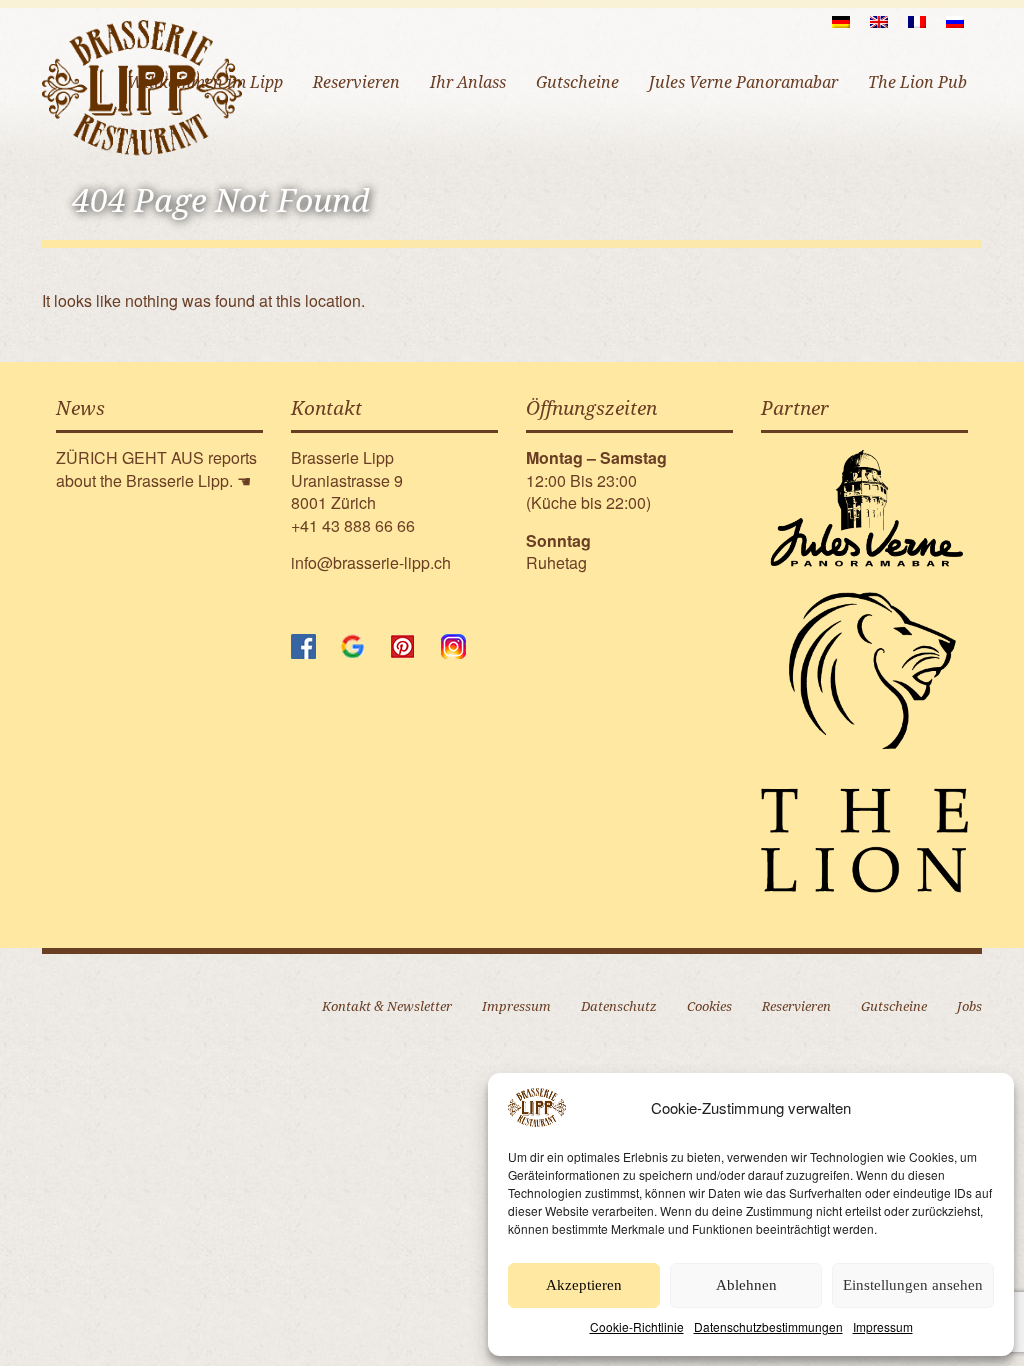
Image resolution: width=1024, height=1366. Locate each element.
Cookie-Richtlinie (637, 1326)
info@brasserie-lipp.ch (371, 562)
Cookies (709, 1006)
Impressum (883, 1326)
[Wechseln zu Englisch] (879, 21)
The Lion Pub (917, 82)
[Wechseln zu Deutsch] (841, 21)
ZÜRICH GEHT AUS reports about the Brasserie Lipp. (156, 468)
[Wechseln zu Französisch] (917, 21)
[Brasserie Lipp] (142, 87)
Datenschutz (619, 1006)
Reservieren (356, 82)
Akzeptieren (584, 1285)
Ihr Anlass (468, 82)
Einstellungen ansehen (913, 1285)
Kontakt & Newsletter (387, 1006)
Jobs (969, 1006)
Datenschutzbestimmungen (768, 1326)
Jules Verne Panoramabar (743, 82)
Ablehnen (746, 1285)
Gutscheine (577, 82)
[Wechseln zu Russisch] (955, 21)
